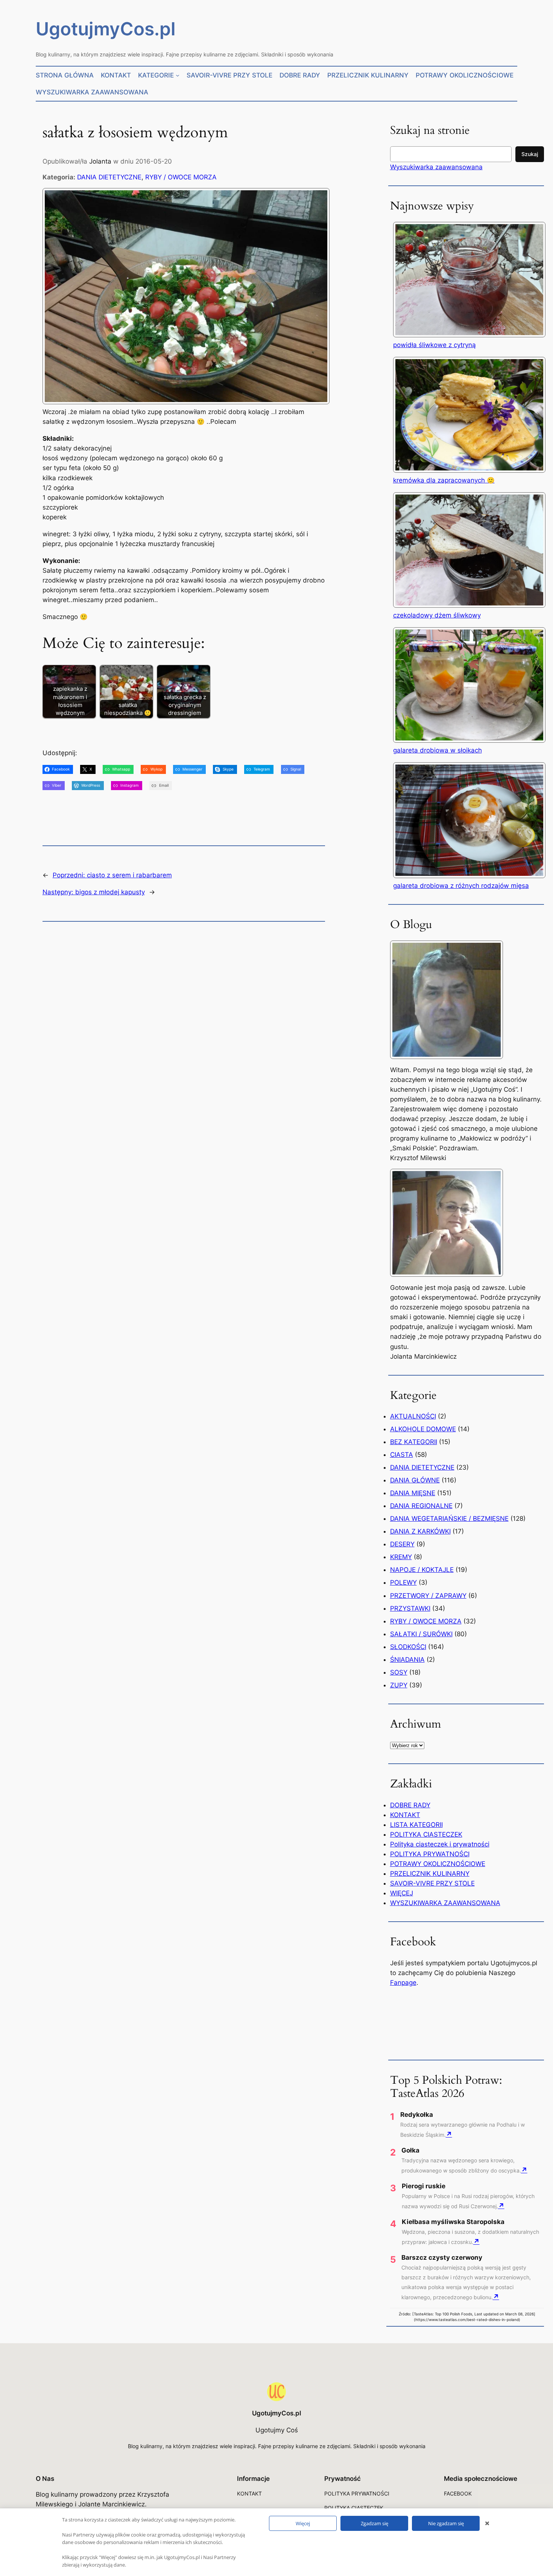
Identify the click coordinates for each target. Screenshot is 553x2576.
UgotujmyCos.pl (106, 29)
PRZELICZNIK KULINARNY (430, 1874)
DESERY (402, 1544)
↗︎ (449, 2134)
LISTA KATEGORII (416, 1825)
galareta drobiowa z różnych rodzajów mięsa (461, 886)
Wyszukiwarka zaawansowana (436, 167)
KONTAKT (405, 1815)
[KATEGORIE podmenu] (178, 75)
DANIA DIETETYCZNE (109, 177)
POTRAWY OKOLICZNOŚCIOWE (438, 1864)
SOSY (399, 1672)
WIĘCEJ (402, 1893)
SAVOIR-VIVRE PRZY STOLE (432, 1883)
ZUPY (399, 1685)
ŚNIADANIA (407, 1660)
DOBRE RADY (410, 1805)
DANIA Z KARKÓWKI (420, 1531)
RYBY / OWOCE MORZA (181, 177)
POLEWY (403, 1582)
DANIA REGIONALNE (421, 1506)
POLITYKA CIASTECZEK (426, 1834)
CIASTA (402, 1455)
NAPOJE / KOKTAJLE (422, 1570)
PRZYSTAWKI (410, 1608)
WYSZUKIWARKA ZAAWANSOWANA (445, 1903)
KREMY (401, 1557)
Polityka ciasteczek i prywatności (440, 1844)
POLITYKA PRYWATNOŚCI (430, 1854)
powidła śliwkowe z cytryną (434, 345)
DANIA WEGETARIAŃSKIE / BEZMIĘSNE (449, 1519)
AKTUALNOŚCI (413, 1416)
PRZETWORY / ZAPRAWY (428, 1596)
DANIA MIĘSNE (413, 1493)
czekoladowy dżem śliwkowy (437, 615)
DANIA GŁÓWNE (415, 1480)
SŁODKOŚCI (408, 1647)
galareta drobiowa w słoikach (438, 750)
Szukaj (530, 154)
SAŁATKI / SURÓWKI (421, 1634)
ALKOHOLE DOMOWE (423, 1429)
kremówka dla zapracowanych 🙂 (444, 480)
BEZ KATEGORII (414, 1442)
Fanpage (403, 1983)
